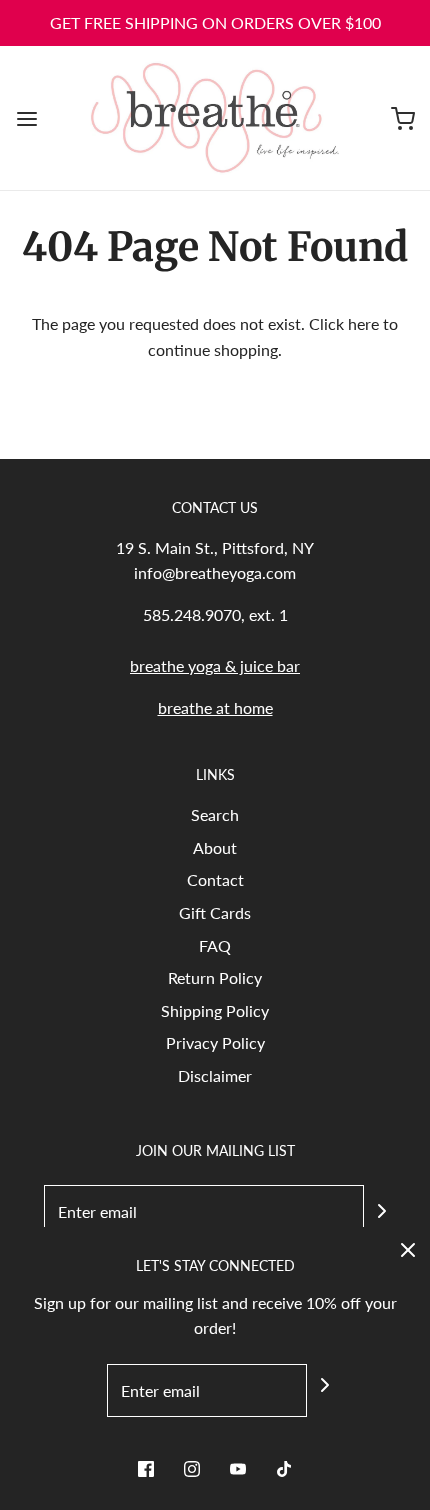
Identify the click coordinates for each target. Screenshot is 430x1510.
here (363, 323)
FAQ (215, 945)
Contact (215, 879)
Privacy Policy (215, 1042)
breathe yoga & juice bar (215, 665)
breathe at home (215, 707)
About (215, 847)
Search (215, 814)
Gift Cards (215, 912)
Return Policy (215, 977)
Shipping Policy (215, 1010)
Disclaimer (215, 1075)
